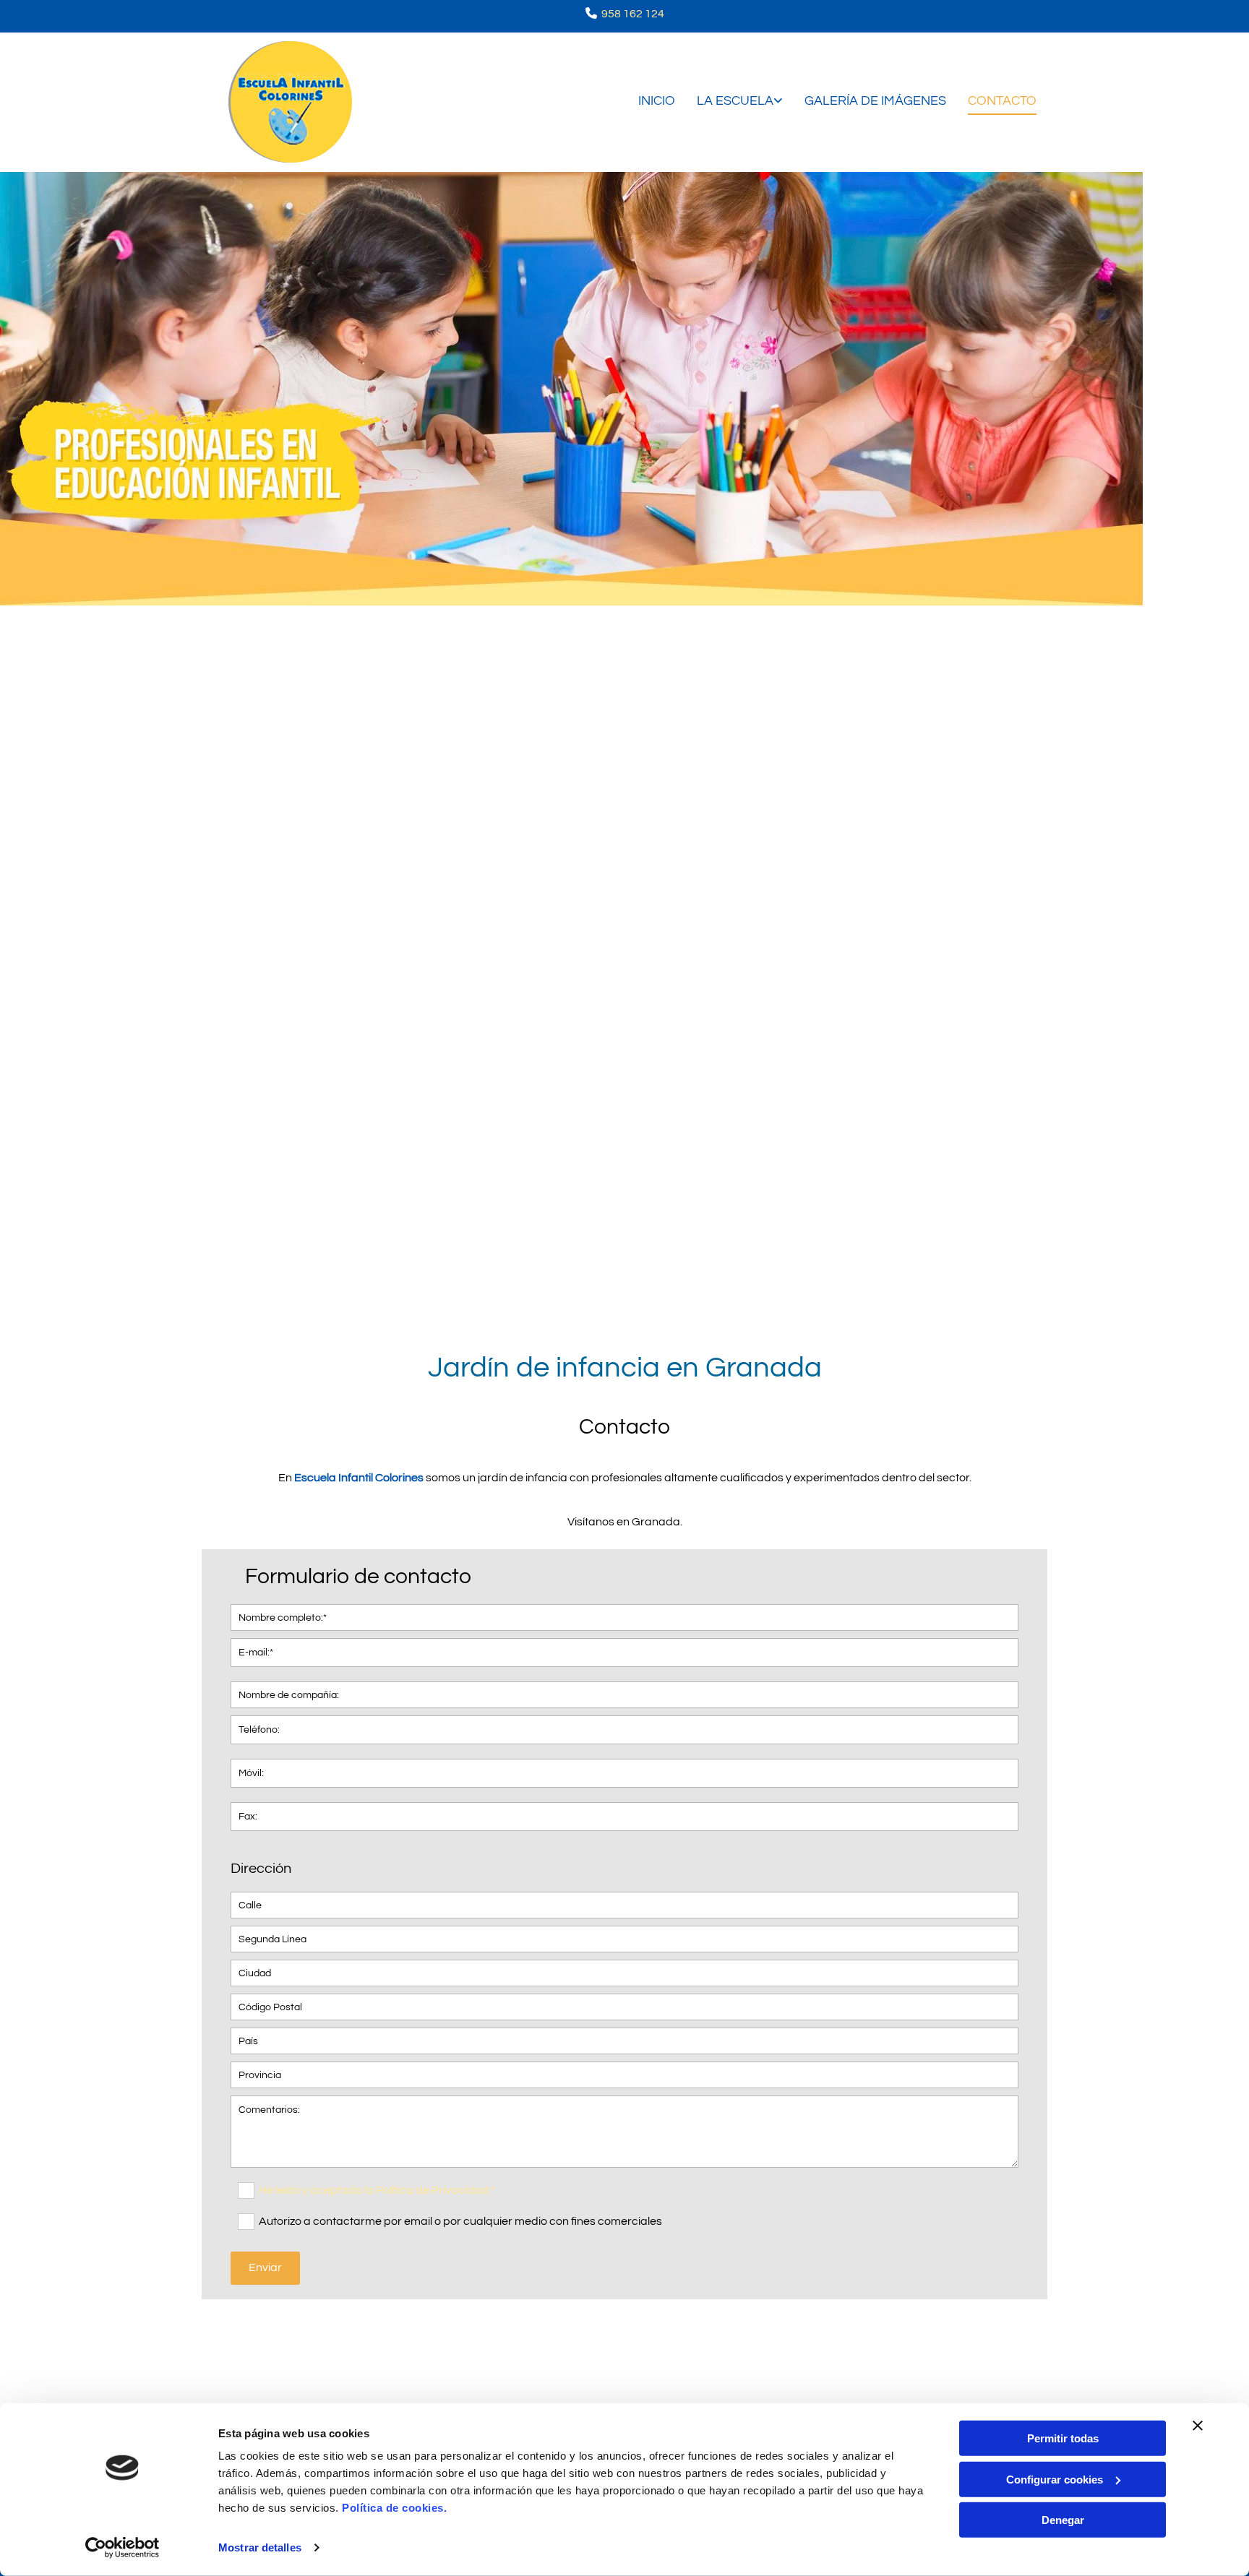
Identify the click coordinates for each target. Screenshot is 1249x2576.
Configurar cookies (1055, 2479)
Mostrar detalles (260, 2547)
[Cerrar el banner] (1198, 2426)
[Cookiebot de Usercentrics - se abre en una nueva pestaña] (123, 2548)
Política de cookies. (394, 2508)
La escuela (735, 101)
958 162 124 (633, 14)
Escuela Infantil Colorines (359, 1478)
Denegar (1063, 2520)
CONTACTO (1002, 101)
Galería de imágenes (875, 101)
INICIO (657, 101)
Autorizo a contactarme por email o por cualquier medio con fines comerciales (460, 2221)
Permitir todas (1063, 2438)
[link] (729, 102)
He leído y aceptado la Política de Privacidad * (377, 2190)
